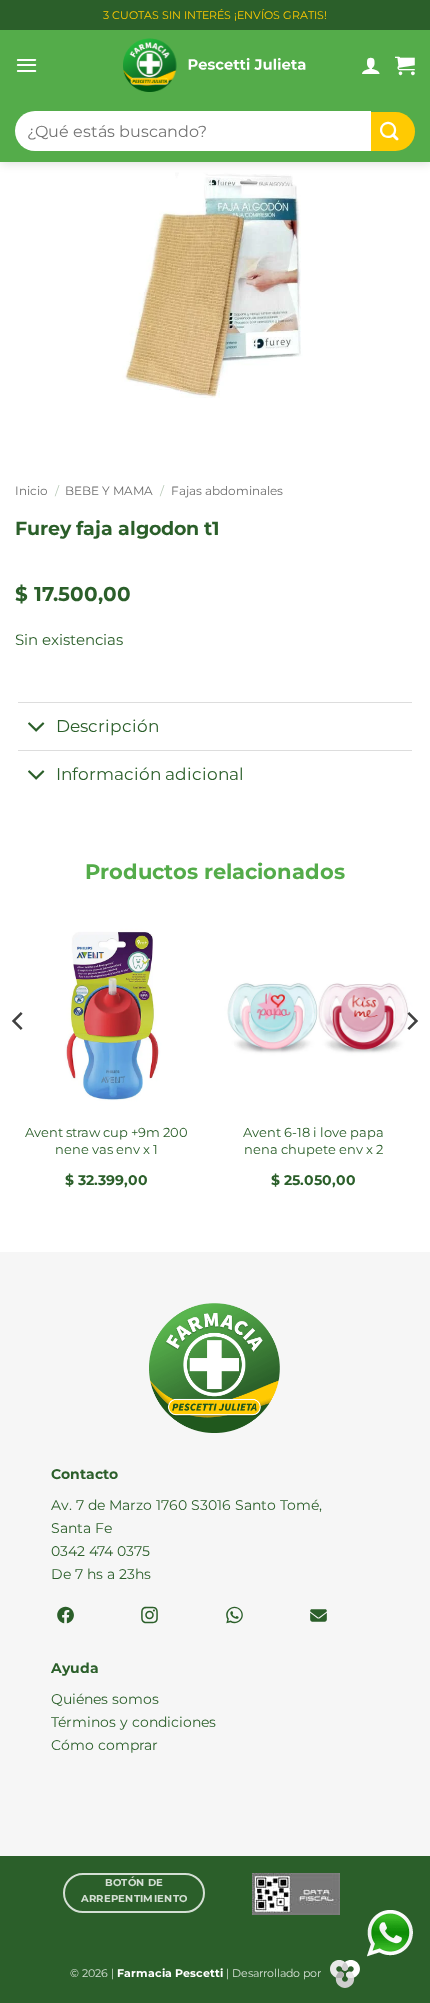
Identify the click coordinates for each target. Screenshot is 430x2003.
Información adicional (150, 774)
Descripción (107, 726)
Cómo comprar (104, 1745)
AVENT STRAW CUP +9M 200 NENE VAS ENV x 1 (106, 1140)
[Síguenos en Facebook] (65, 1616)
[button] (26, 65)
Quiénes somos (105, 1699)
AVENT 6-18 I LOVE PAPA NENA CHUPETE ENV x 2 (313, 1140)
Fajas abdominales (227, 490)
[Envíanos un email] (318, 1616)
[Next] (411, 1061)
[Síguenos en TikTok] (234, 1616)
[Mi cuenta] (371, 65)
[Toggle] (36, 728)
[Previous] (19, 1061)
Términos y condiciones (133, 1722)
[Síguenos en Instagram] (149, 1616)
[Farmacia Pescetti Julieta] (215, 65)
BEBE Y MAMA (109, 490)
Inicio (31, 490)
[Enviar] (393, 131)
